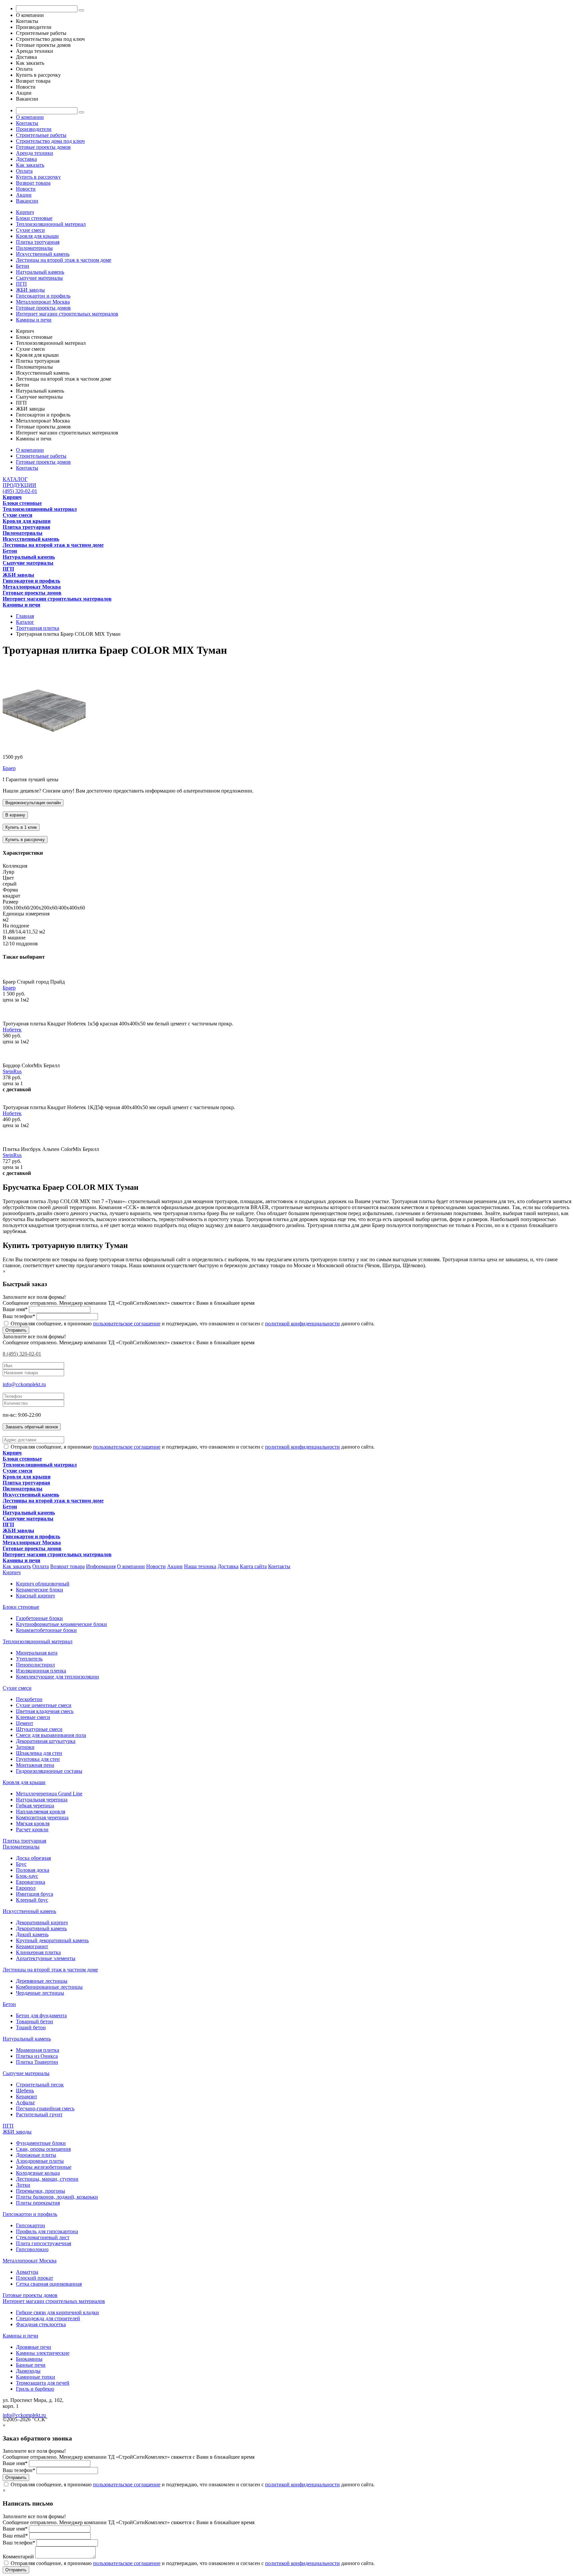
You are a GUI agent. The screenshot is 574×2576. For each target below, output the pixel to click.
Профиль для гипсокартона (47, 2231)
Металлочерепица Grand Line (49, 1794)
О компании (30, 117)
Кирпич (25, 212)
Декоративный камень (41, 1928)
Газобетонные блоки (39, 1618)
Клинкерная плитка (38, 1952)
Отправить (16, 1330)
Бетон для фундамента (41, 2015)
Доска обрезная (33, 1858)
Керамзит (27, 2097)
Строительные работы (41, 135)
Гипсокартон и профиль (43, 296)
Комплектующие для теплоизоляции (57, 1677)
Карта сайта (253, 1566)
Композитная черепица (42, 1817)
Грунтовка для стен (38, 1759)
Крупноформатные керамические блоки (61, 1624)
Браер (9, 768)
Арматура (27, 2272)
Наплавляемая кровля (41, 1812)
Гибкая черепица (35, 1806)
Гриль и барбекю (35, 2389)
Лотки (23, 2185)
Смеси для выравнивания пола (51, 1735)
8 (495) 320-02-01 (22, 1354)
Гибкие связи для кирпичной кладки (57, 2312)
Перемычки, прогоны (41, 2191)
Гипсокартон (31, 2225)
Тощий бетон (31, 2027)
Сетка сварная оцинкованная (49, 2284)
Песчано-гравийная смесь (45, 2108)
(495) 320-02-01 (20, 491)
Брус (21, 1864)
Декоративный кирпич (42, 1922)
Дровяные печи (34, 2347)
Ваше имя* (15, 1309)
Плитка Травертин (37, 2062)
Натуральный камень (40, 272)
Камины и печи (34, 320)
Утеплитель (29, 1659)
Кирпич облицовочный (43, 1584)
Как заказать (30, 165)
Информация (101, 1566)
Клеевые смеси (33, 1717)
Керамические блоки (40, 1590)
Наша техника (200, 1566)
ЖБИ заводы (30, 290)
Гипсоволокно (32, 2249)
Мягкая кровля (33, 1823)
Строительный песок (40, 2085)
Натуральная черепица (42, 1800)
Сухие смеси (30, 230)
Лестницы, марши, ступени (47, 2179)
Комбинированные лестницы (49, 1987)
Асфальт (25, 2102)
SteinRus (12, 1071)
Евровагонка (31, 1882)
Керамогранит (32, 1946)
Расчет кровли (32, 1829)
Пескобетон (29, 1699)
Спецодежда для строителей (48, 2318)
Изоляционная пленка (41, 1671)
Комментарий (18, 2557)
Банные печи (31, 2365)
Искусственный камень (43, 254)
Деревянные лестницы (42, 1981)
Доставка (26, 159)
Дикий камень (32, 1934)
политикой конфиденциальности (302, 1324)
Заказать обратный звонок (32, 1427)
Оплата (24, 171)
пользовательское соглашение (127, 1324)
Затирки (25, 1747)
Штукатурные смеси (39, 1729)
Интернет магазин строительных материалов (67, 314)
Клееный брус (32, 1900)
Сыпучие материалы (39, 278)
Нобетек (12, 1030)
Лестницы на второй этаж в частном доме (64, 260)
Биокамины (29, 2359)
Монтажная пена (35, 1765)
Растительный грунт (39, 2114)
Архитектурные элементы (46, 1958)
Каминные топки (36, 2377)
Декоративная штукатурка (46, 1741)
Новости (26, 189)
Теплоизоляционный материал (51, 224)
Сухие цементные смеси (44, 1705)
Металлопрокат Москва (43, 302)
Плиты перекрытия (38, 2203)
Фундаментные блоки (41, 2143)
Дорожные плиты (36, 2155)
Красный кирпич (35, 1596)
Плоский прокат (35, 2278)
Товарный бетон (35, 2021)
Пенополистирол (35, 1665)
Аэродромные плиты (40, 2161)
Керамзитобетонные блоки (46, 1630)
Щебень (25, 2091)
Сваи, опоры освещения (43, 2149)
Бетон (23, 266)
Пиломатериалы (34, 248)
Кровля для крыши (37, 236)
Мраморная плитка (38, 2050)
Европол (26, 1888)
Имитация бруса (35, 1894)
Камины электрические (43, 2353)
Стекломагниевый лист (43, 2237)
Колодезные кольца (38, 2173)
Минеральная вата (37, 1653)
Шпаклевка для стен (39, 1753)
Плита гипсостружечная (44, 2243)
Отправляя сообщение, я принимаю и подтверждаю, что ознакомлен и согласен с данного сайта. (192, 1324)
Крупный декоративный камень (52, 1940)
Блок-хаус (27, 1876)
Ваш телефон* (19, 1316)
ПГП (21, 284)
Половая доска (33, 1870)
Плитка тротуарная (38, 242)
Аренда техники (35, 153)
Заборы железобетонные (44, 2167)
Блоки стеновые (34, 218)
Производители (34, 129)
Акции (24, 195)
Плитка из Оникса (37, 2056)
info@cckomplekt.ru (24, 1384)
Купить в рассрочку (38, 177)
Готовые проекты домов (43, 147)
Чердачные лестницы (40, 1993)
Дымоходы (28, 2371)
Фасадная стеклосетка (41, 2324)
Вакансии (27, 201)
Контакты (27, 123)
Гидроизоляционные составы (49, 1771)
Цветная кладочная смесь (45, 1711)
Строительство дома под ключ (50, 141)
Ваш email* (15, 2536)
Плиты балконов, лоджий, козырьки (57, 2197)
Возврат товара (33, 183)
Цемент (25, 1723)
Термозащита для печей (43, 2383)
